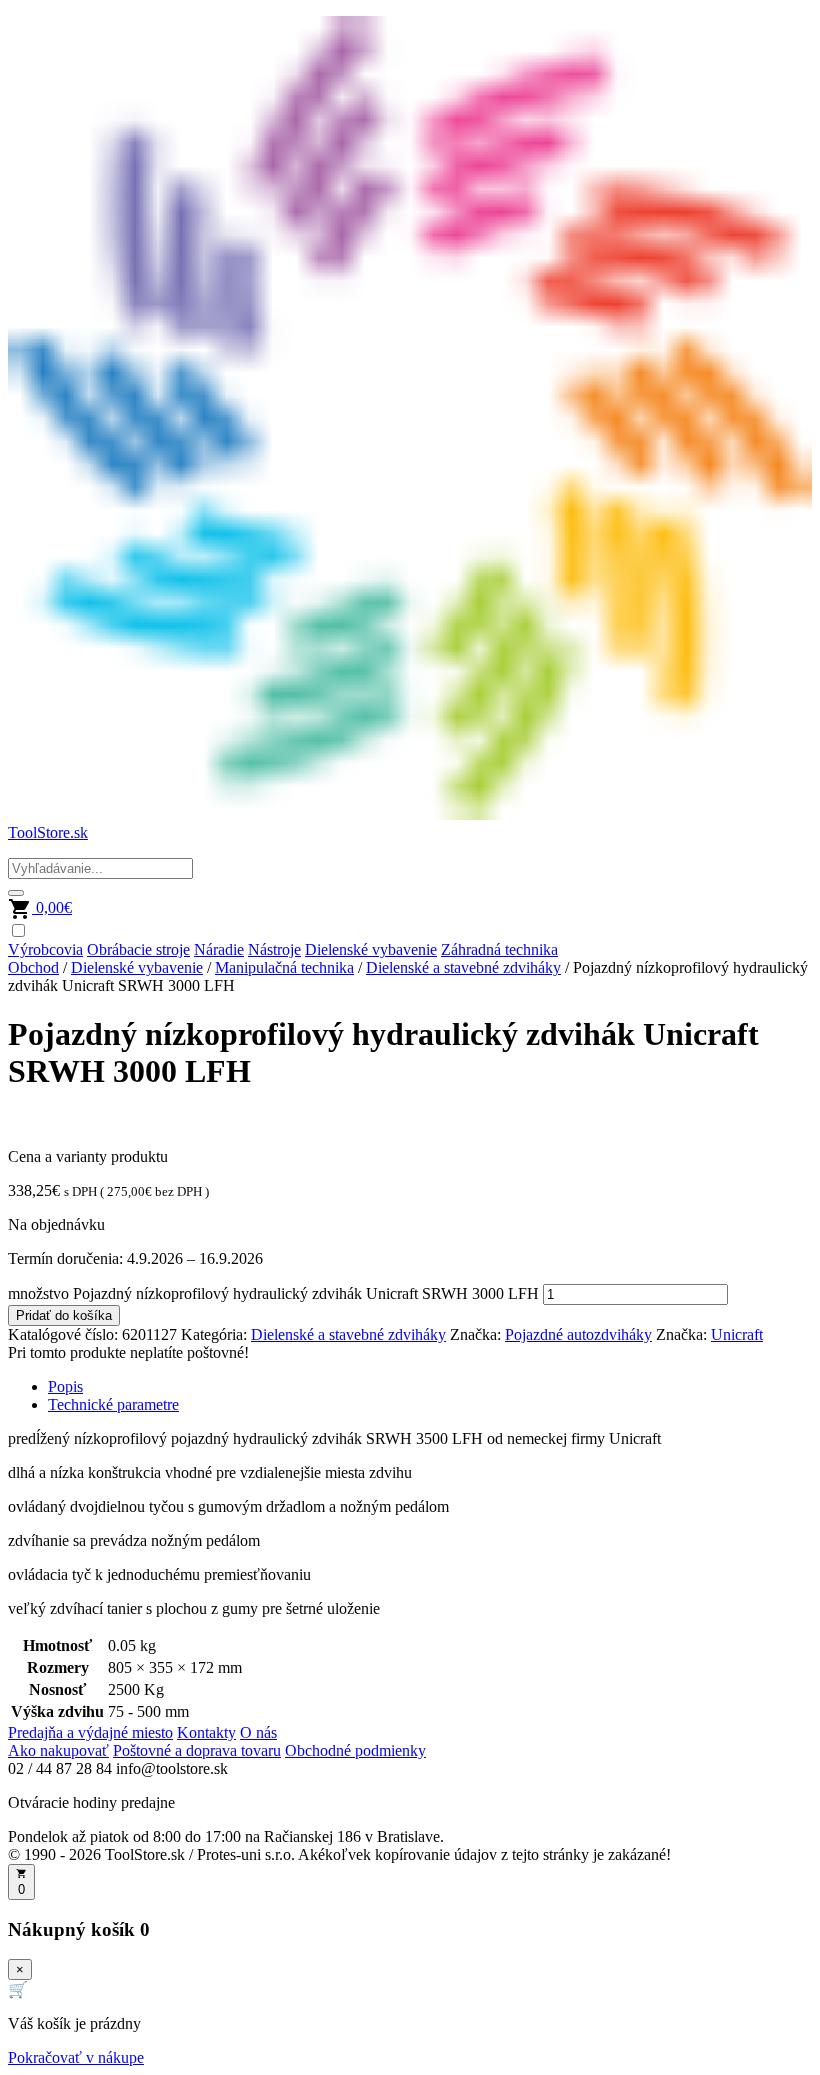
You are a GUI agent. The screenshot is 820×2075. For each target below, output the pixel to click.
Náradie (219, 949)
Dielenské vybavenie (371, 949)
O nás (258, 1732)
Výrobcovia (45, 949)
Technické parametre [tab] (113, 1404)
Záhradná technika (499, 949)
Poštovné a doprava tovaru (197, 1750)
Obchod (33, 967)
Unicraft (737, 1334)
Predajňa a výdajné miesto (90, 1732)
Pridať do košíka (64, 1315)
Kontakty (206, 1732)
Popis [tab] (65, 1386)
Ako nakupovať (58, 1750)
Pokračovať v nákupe (76, 2057)
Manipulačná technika (284, 967)
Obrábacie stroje (138, 949)
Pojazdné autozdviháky (578, 1334)
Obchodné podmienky (355, 1750)
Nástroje (274, 949)
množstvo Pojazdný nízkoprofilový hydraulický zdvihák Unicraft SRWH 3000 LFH (273, 1293)
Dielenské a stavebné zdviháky (463, 967)
